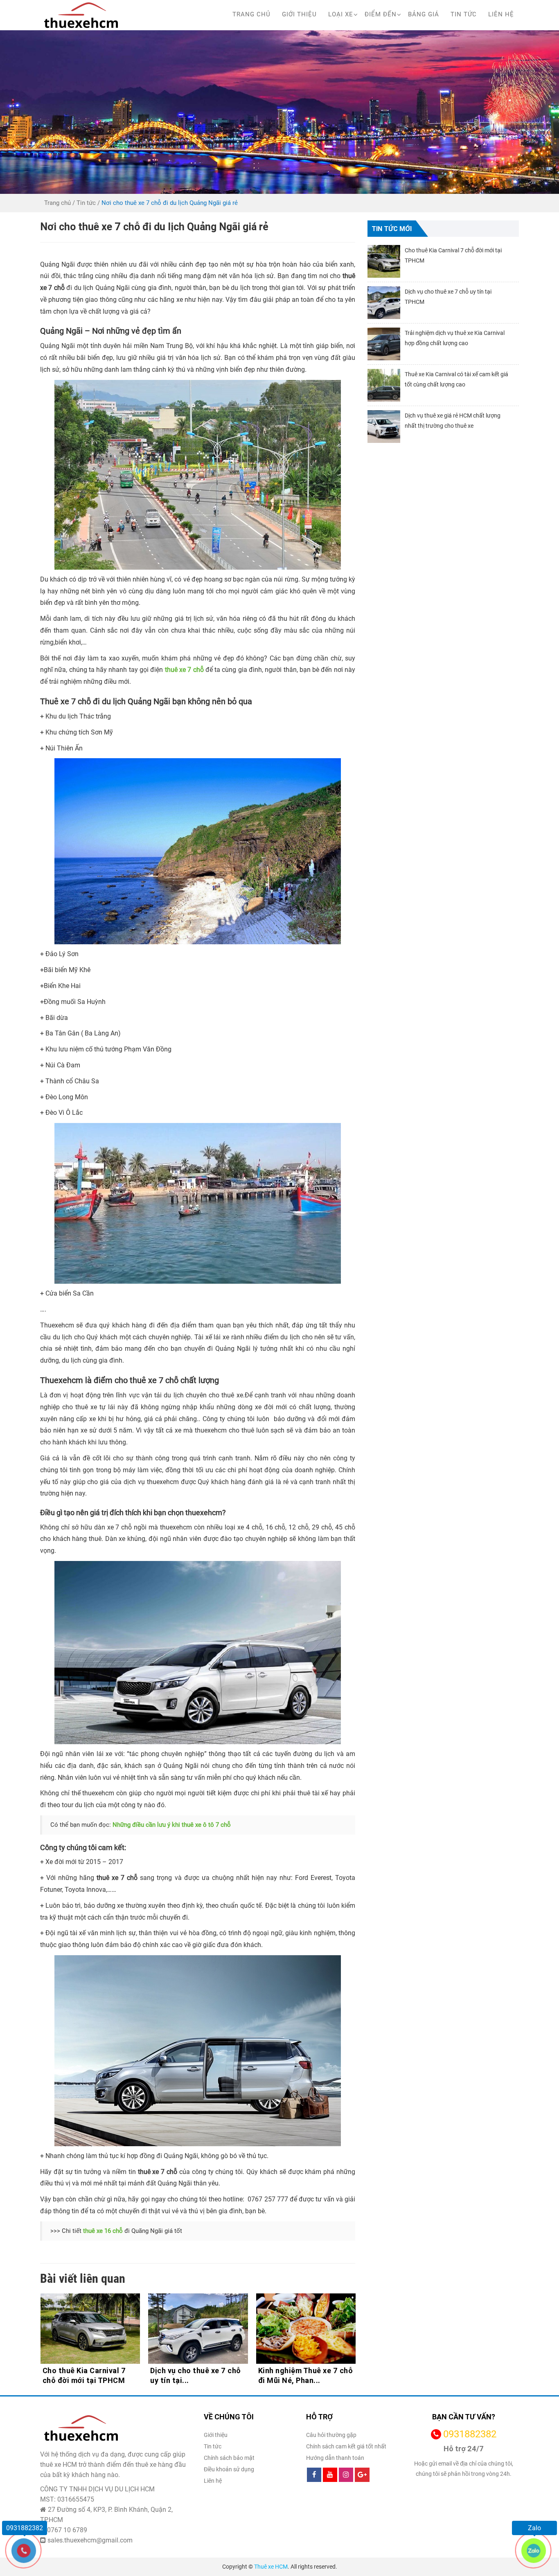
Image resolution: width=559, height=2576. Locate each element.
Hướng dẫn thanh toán (335, 2458)
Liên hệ (501, 14)
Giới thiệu (299, 14)
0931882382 (470, 2434)
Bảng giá (424, 14)
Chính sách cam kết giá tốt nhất (346, 2446)
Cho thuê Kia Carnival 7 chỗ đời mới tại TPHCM (300, 2375)
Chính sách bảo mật (229, 2458)
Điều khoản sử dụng (229, 2469)
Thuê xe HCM (271, 2567)
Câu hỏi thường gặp (331, 2435)
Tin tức (464, 14)
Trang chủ (251, 14)
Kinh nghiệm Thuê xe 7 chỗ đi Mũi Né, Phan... (198, 2375)
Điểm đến (381, 14)
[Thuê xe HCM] (81, 15)
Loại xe (341, 14)
